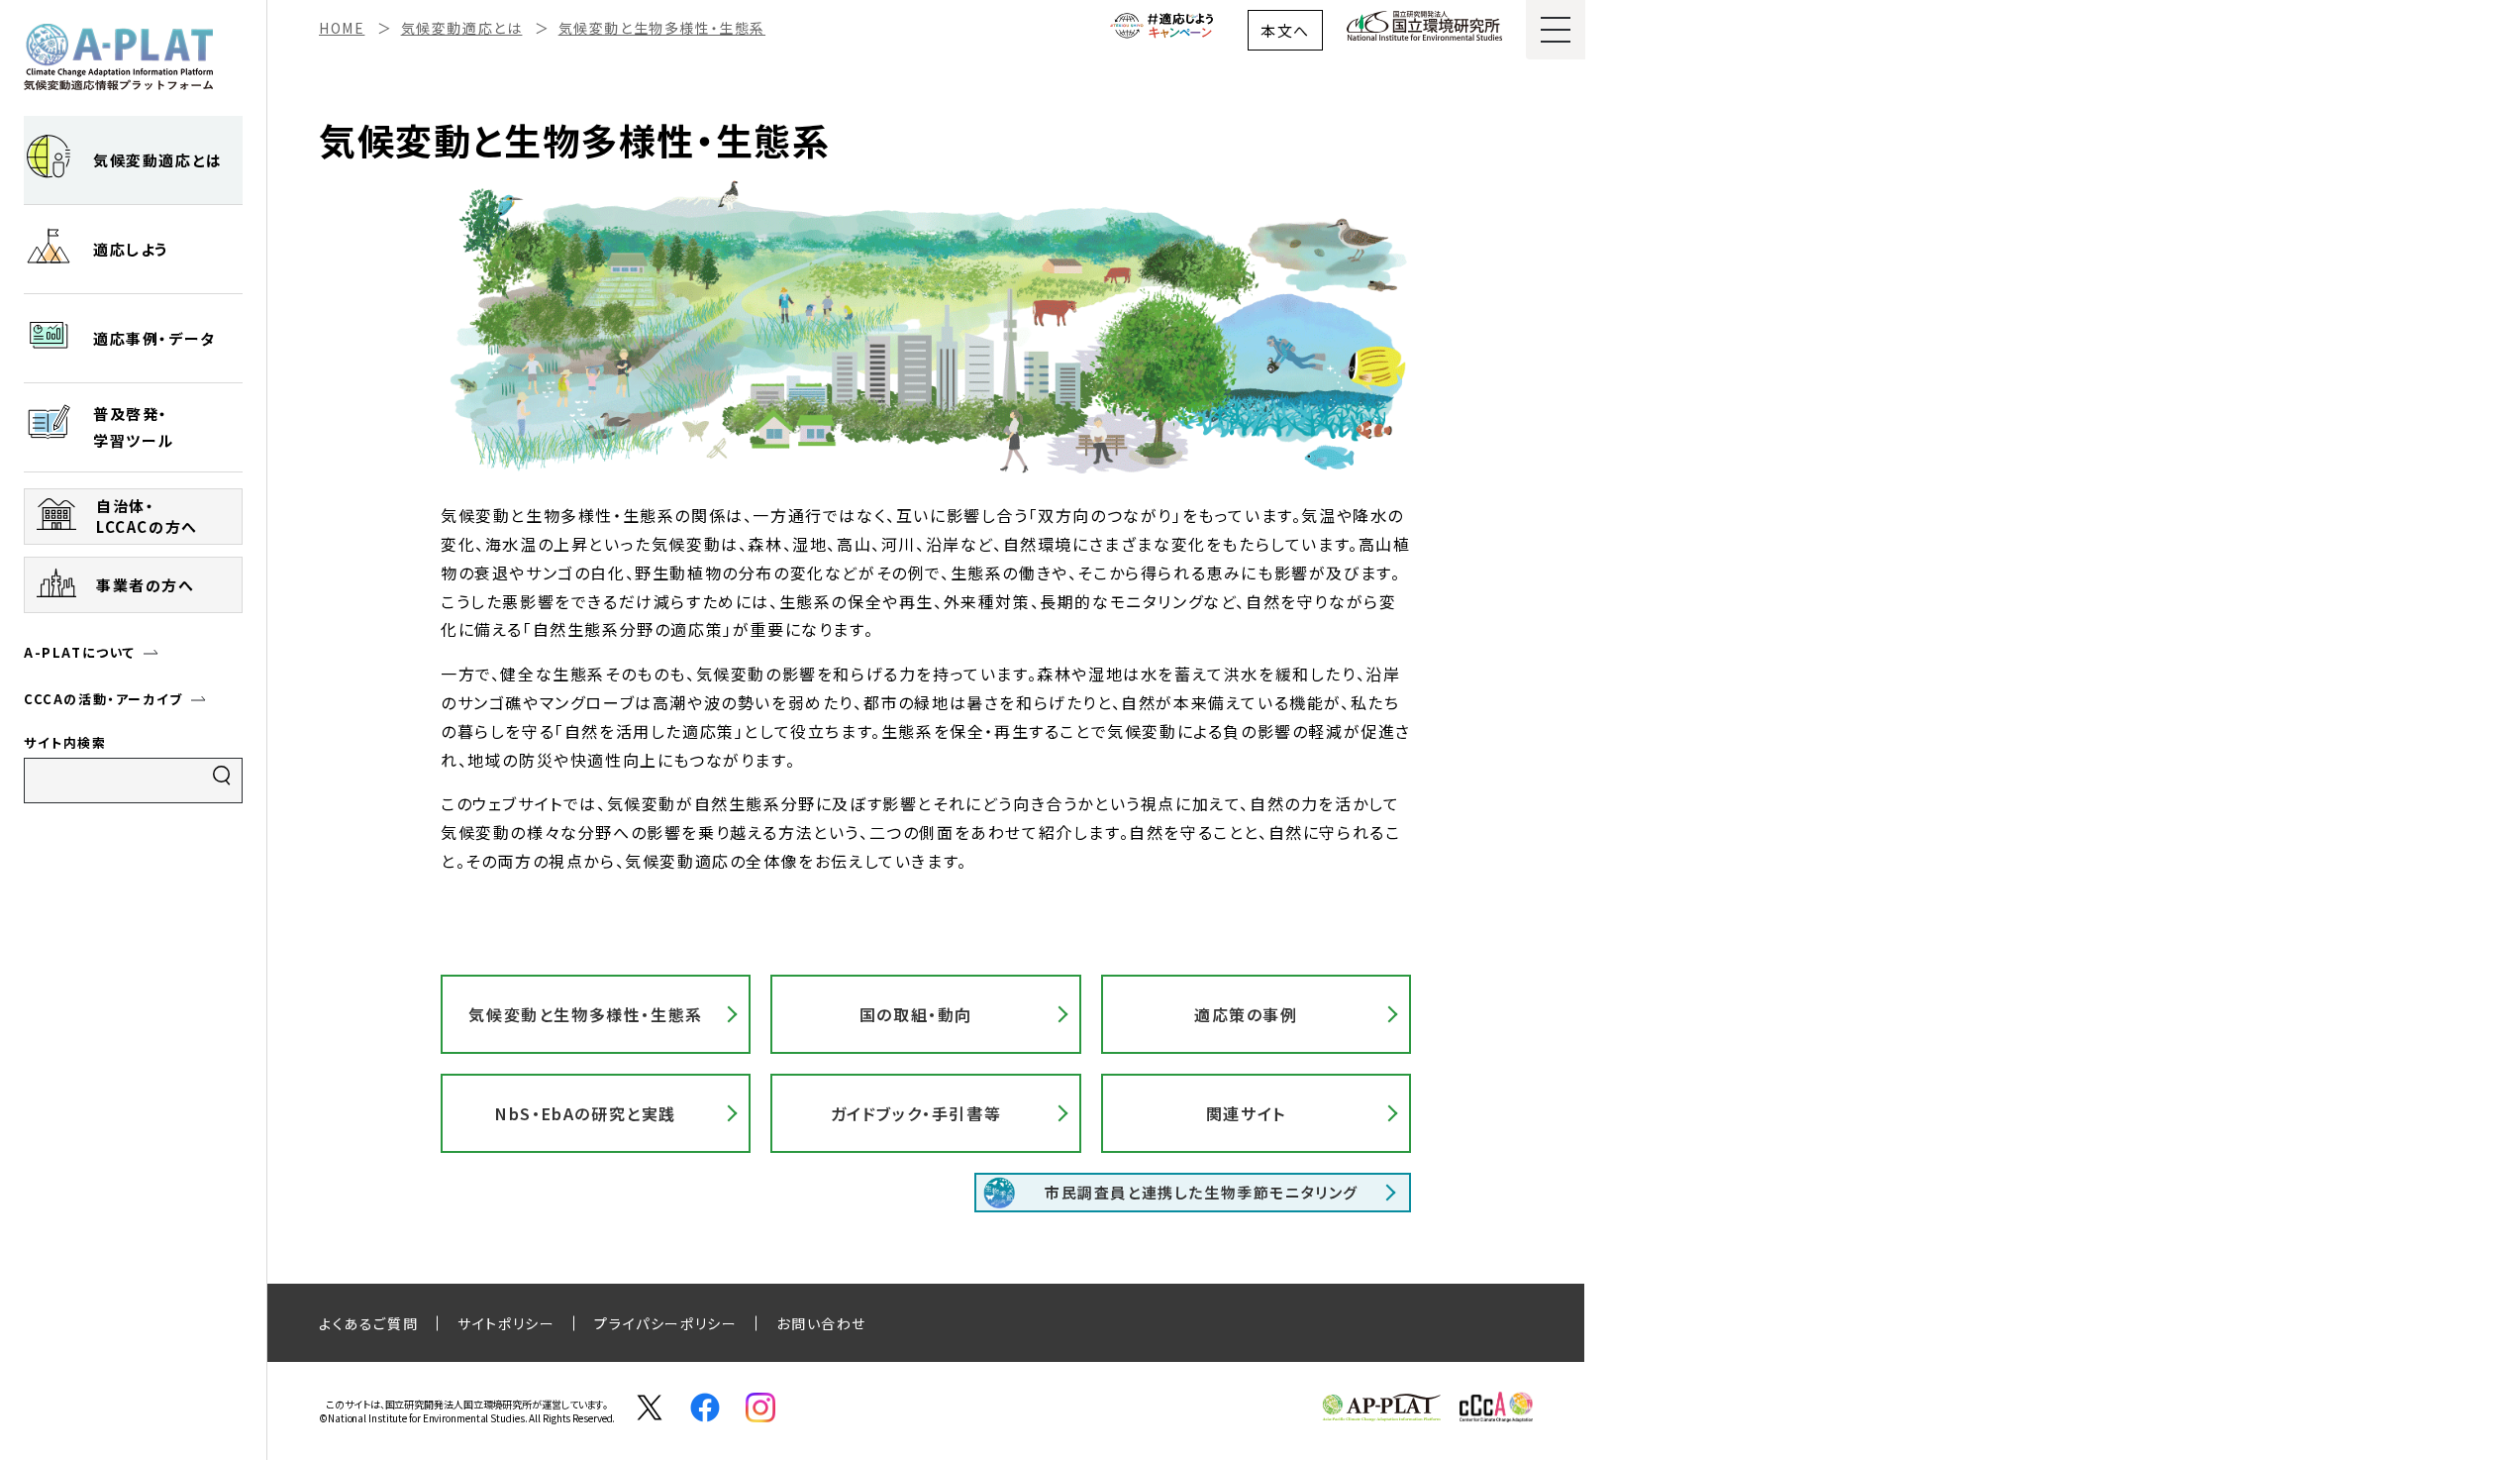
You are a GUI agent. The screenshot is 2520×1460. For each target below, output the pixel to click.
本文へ (1285, 30)
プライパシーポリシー (665, 1323)
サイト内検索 (65, 742)
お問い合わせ (821, 1323)
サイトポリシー (506, 1323)
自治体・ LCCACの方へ (147, 516)
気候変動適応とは (158, 160)
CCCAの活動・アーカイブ (103, 699)
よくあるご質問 (368, 1323)
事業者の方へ (146, 585)
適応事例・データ (154, 338)
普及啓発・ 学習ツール (134, 427)
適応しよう (131, 249)
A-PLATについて (80, 652)
